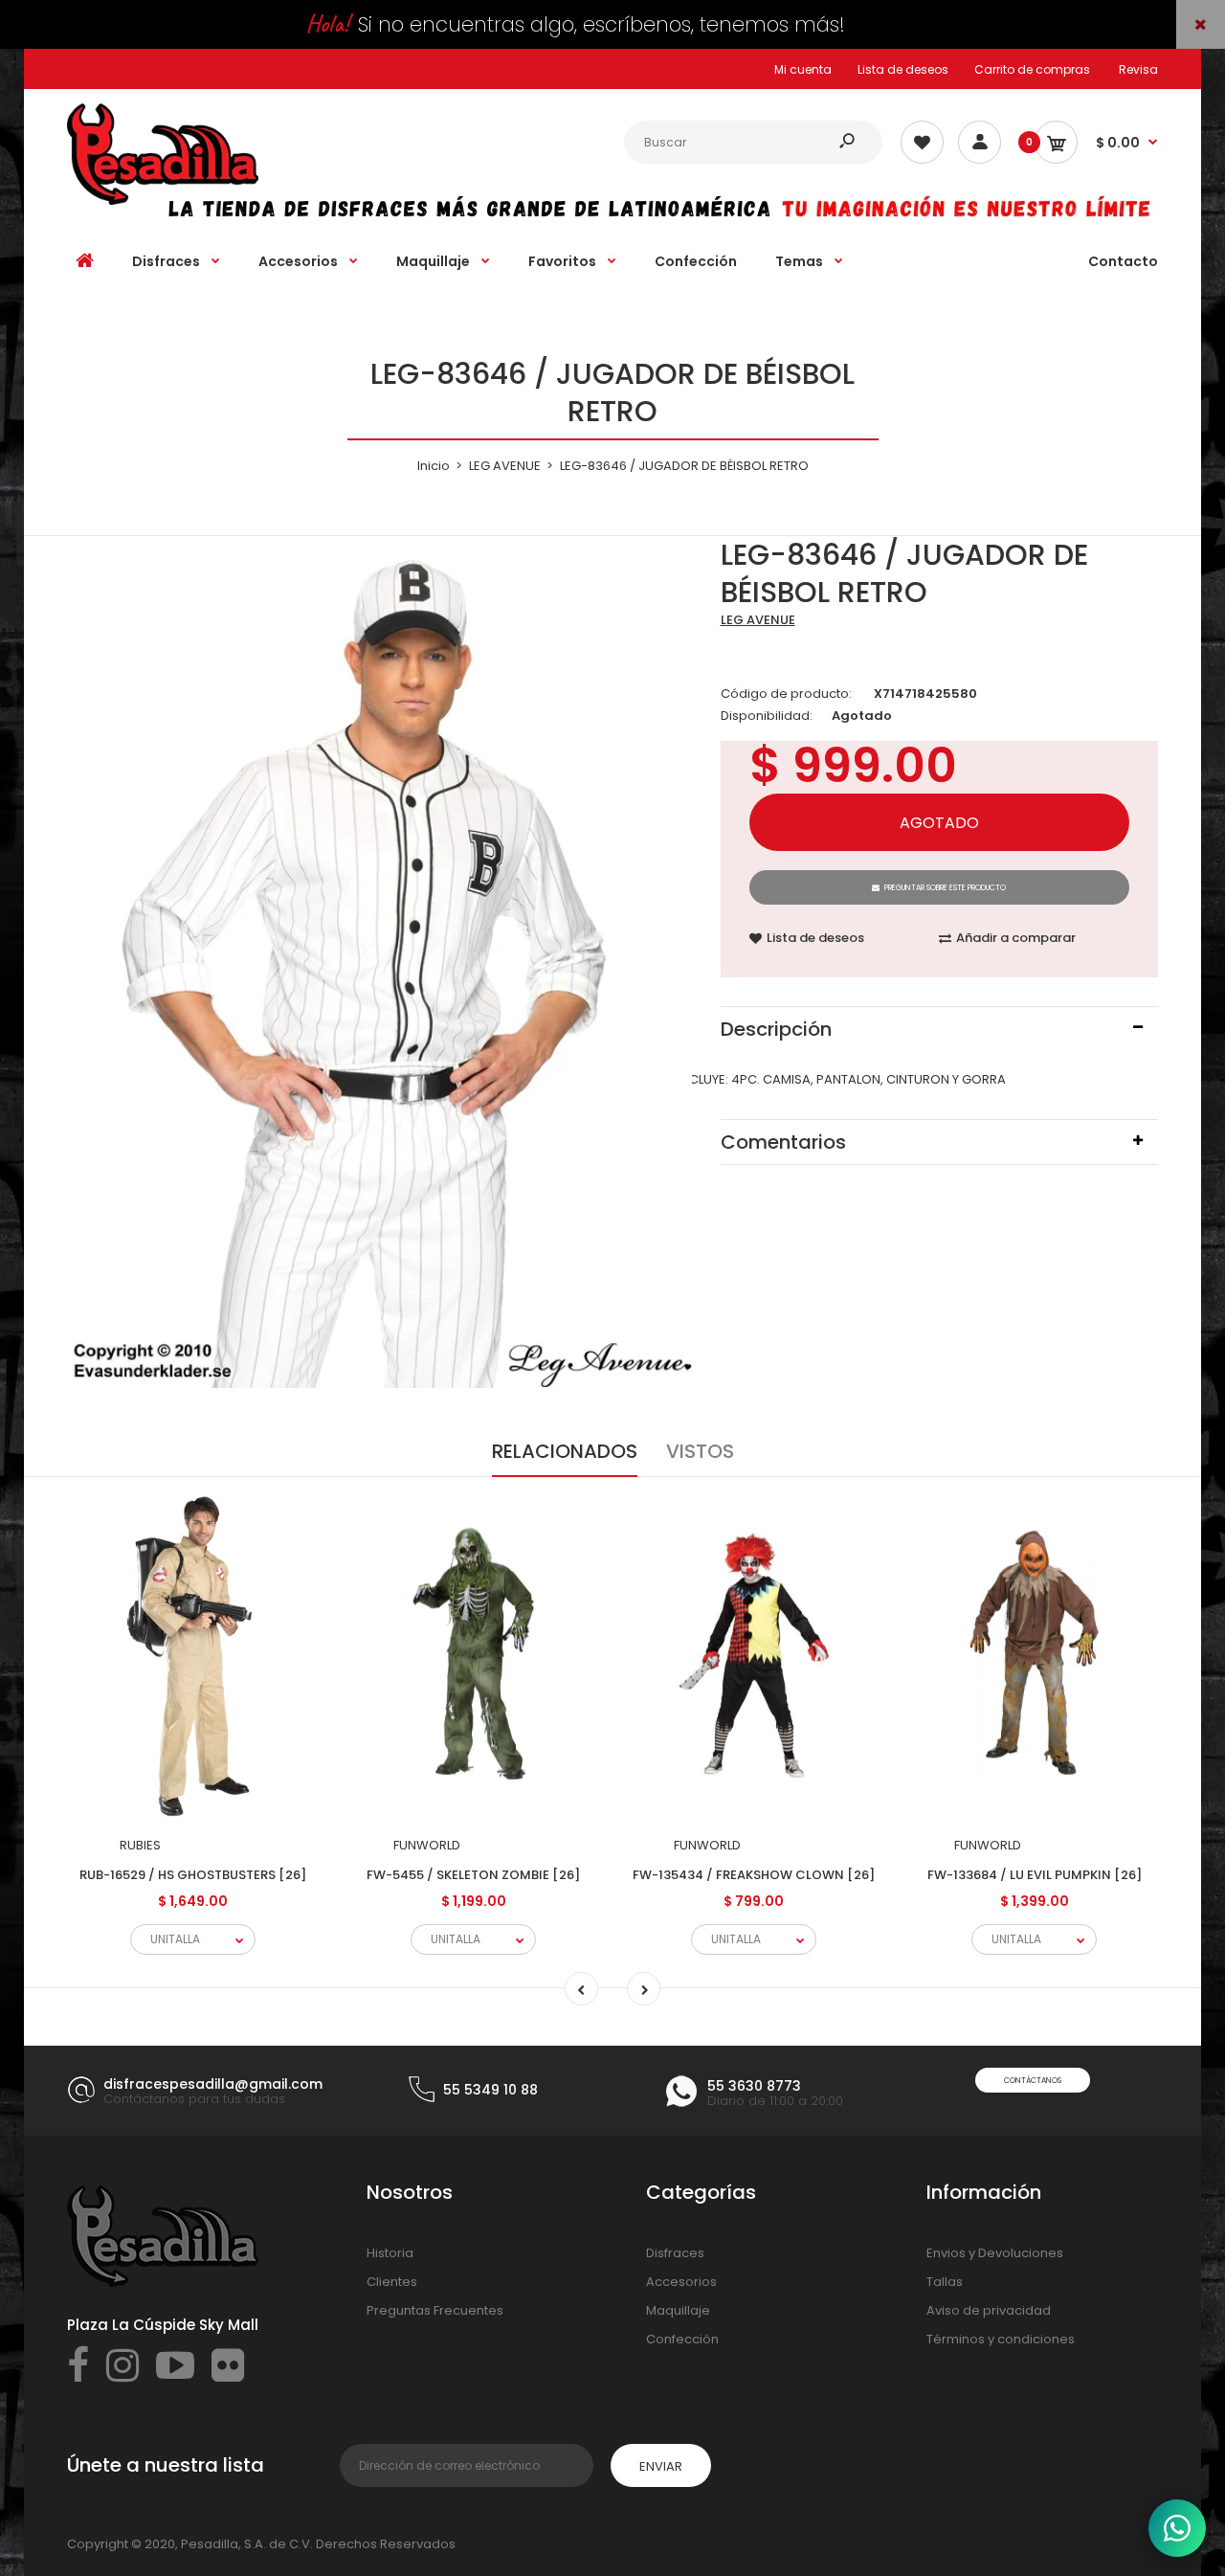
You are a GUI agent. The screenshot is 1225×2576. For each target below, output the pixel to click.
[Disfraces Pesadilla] (163, 201)
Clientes (392, 2282)
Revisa (1138, 69)
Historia (390, 2253)
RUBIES (140, 1845)
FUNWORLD (427, 1845)
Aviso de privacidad (989, 2310)
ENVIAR (661, 2466)
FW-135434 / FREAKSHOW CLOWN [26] (754, 1875)
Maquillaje (678, 2310)
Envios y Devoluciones (995, 2253)
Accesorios (681, 2282)
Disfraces (675, 2253)
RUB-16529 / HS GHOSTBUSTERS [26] (193, 1875)
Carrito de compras (1032, 69)
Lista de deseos (903, 69)
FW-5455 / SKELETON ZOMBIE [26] (473, 1875)
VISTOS (700, 1451)
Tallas (945, 2282)
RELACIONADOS (565, 1451)
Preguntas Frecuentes (435, 2310)
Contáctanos (1033, 2081)
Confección (682, 2339)
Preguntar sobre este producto (945, 888)
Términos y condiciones (1001, 2339)
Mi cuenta (803, 69)
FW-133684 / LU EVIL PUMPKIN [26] (1035, 1875)
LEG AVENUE (758, 620)
